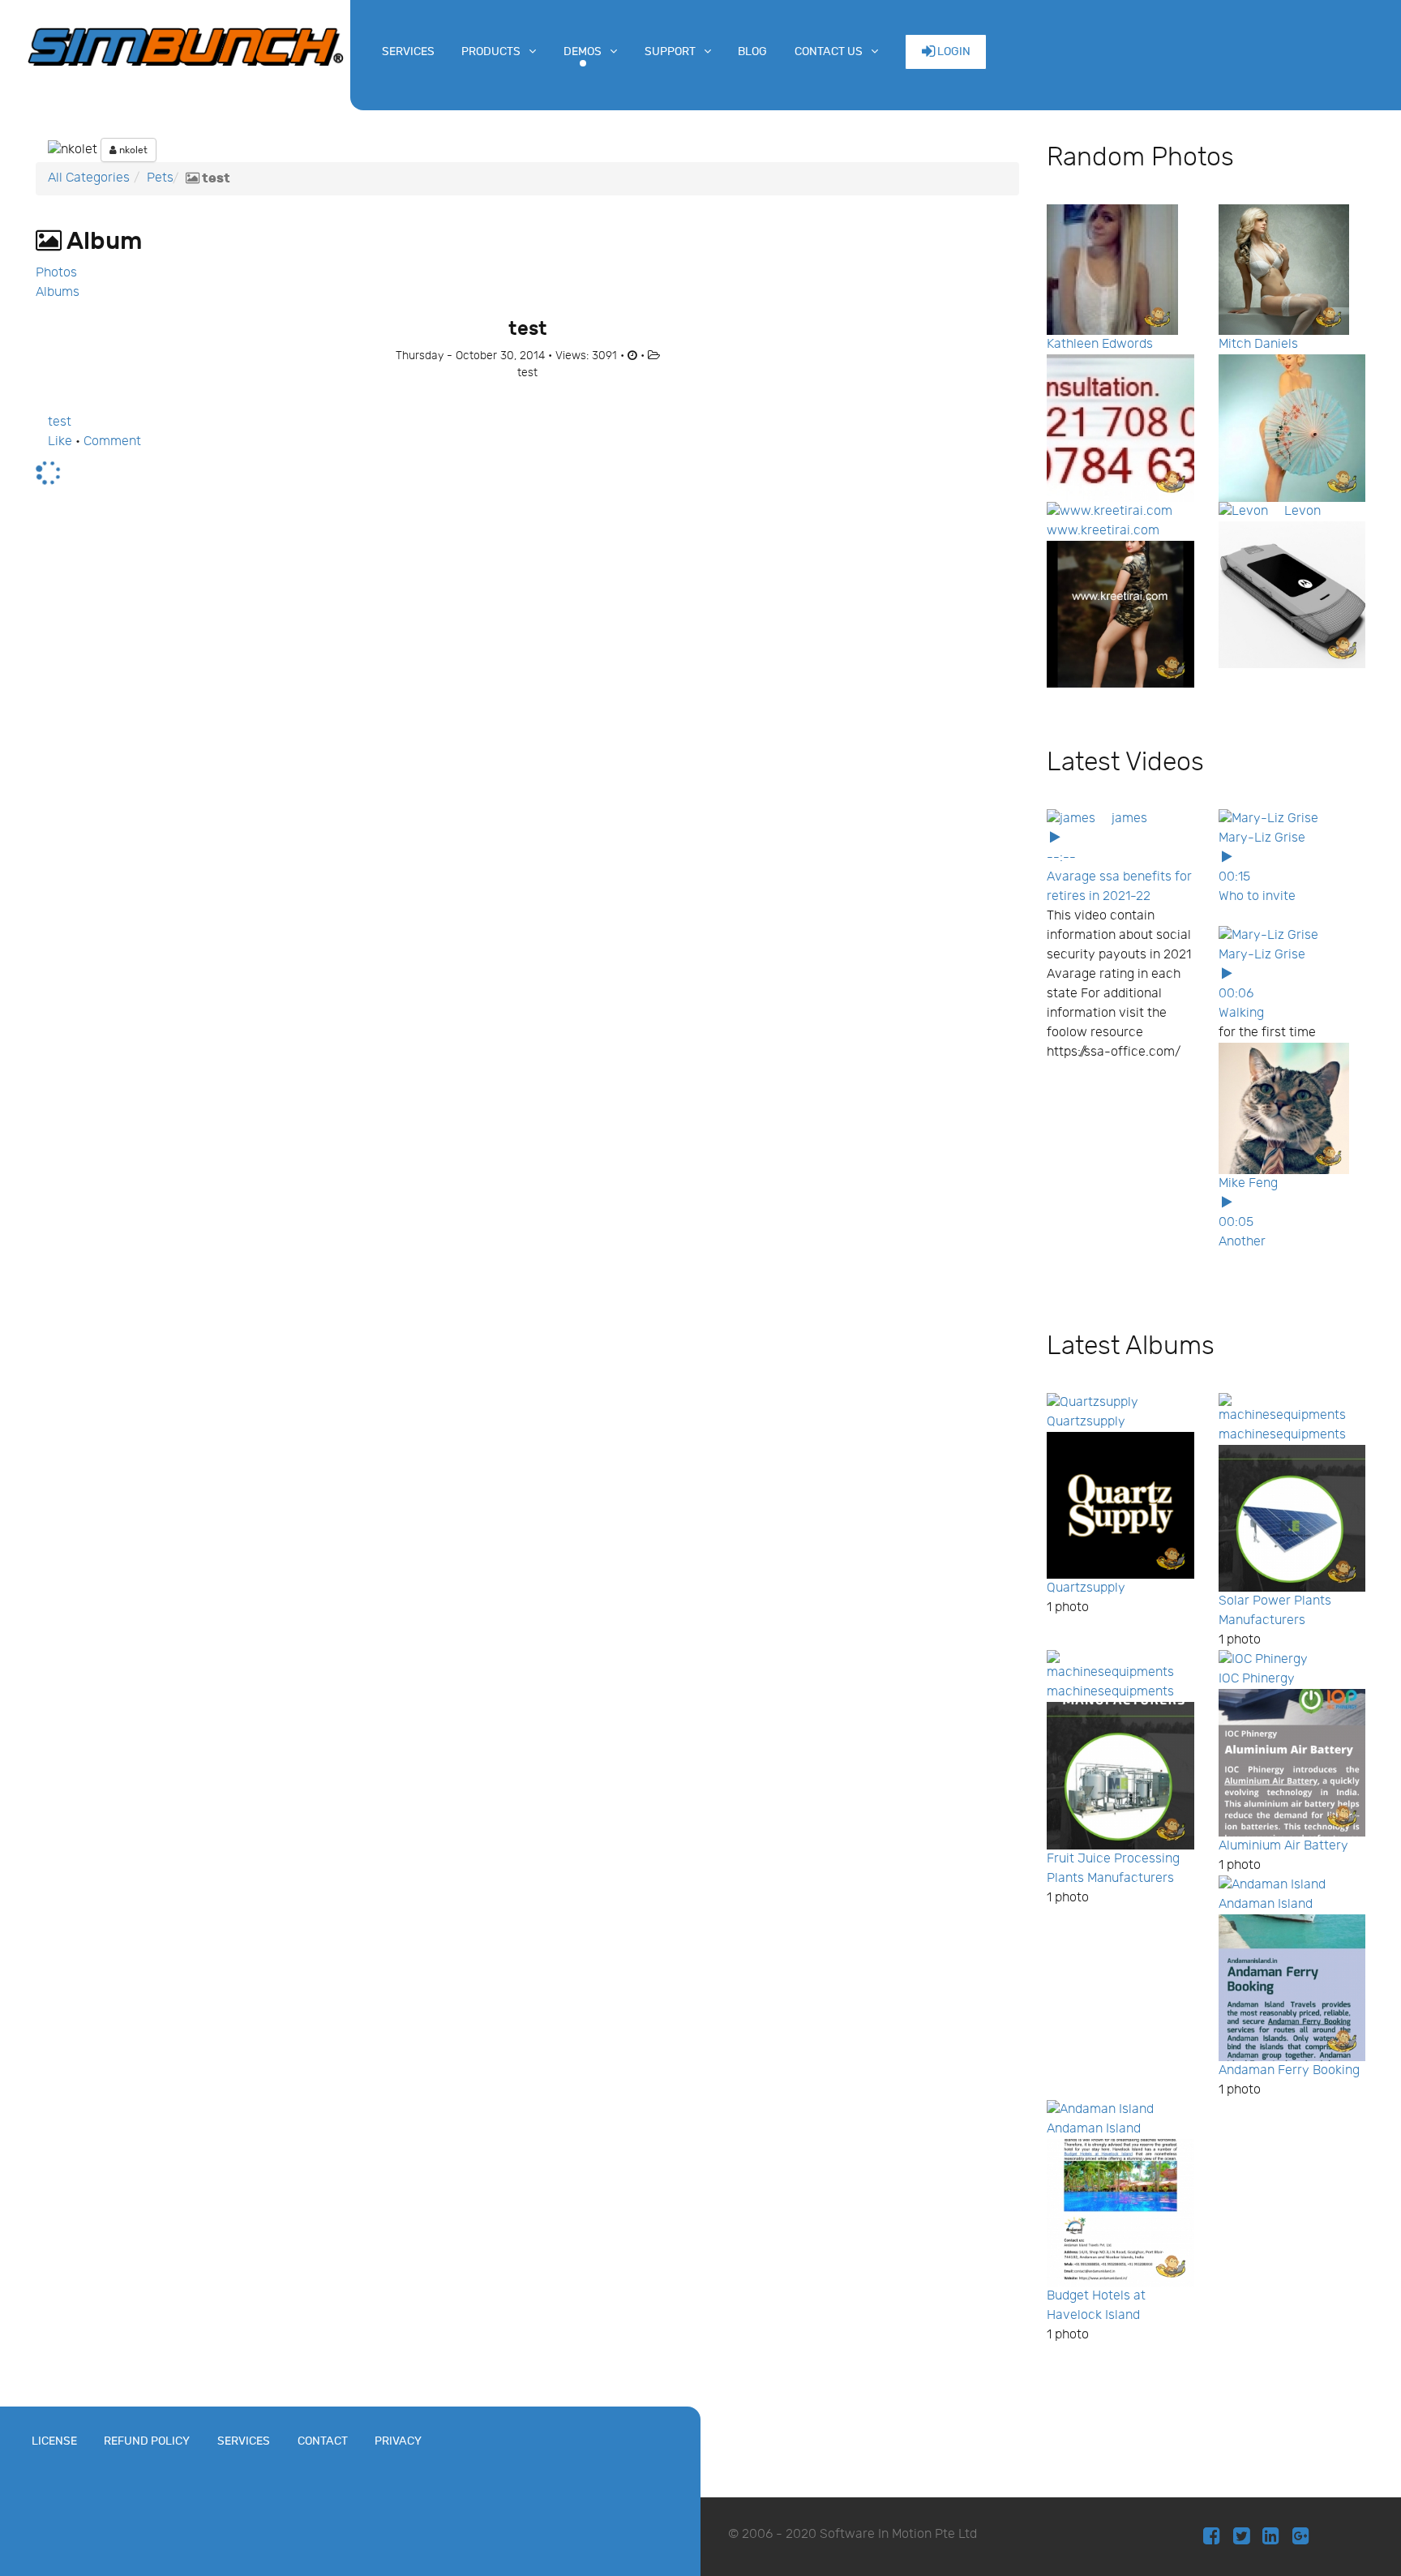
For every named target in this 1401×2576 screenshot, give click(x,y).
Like (60, 441)
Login (953, 51)
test (60, 422)
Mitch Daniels (1258, 344)
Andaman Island (1266, 1904)
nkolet (132, 150)
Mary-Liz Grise (1262, 838)
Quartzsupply (1086, 1422)
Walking (1241, 1013)
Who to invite (1257, 896)
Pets (160, 178)
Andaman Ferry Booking (1289, 2070)
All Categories (89, 178)
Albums (58, 292)
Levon (1302, 511)
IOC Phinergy (1257, 1679)
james (1129, 819)
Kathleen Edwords (1100, 344)
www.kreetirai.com (1103, 531)
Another (1242, 1242)
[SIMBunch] (186, 45)
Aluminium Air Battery (1283, 1846)
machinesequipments (1282, 1435)
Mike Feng (1248, 1183)
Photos (56, 273)
